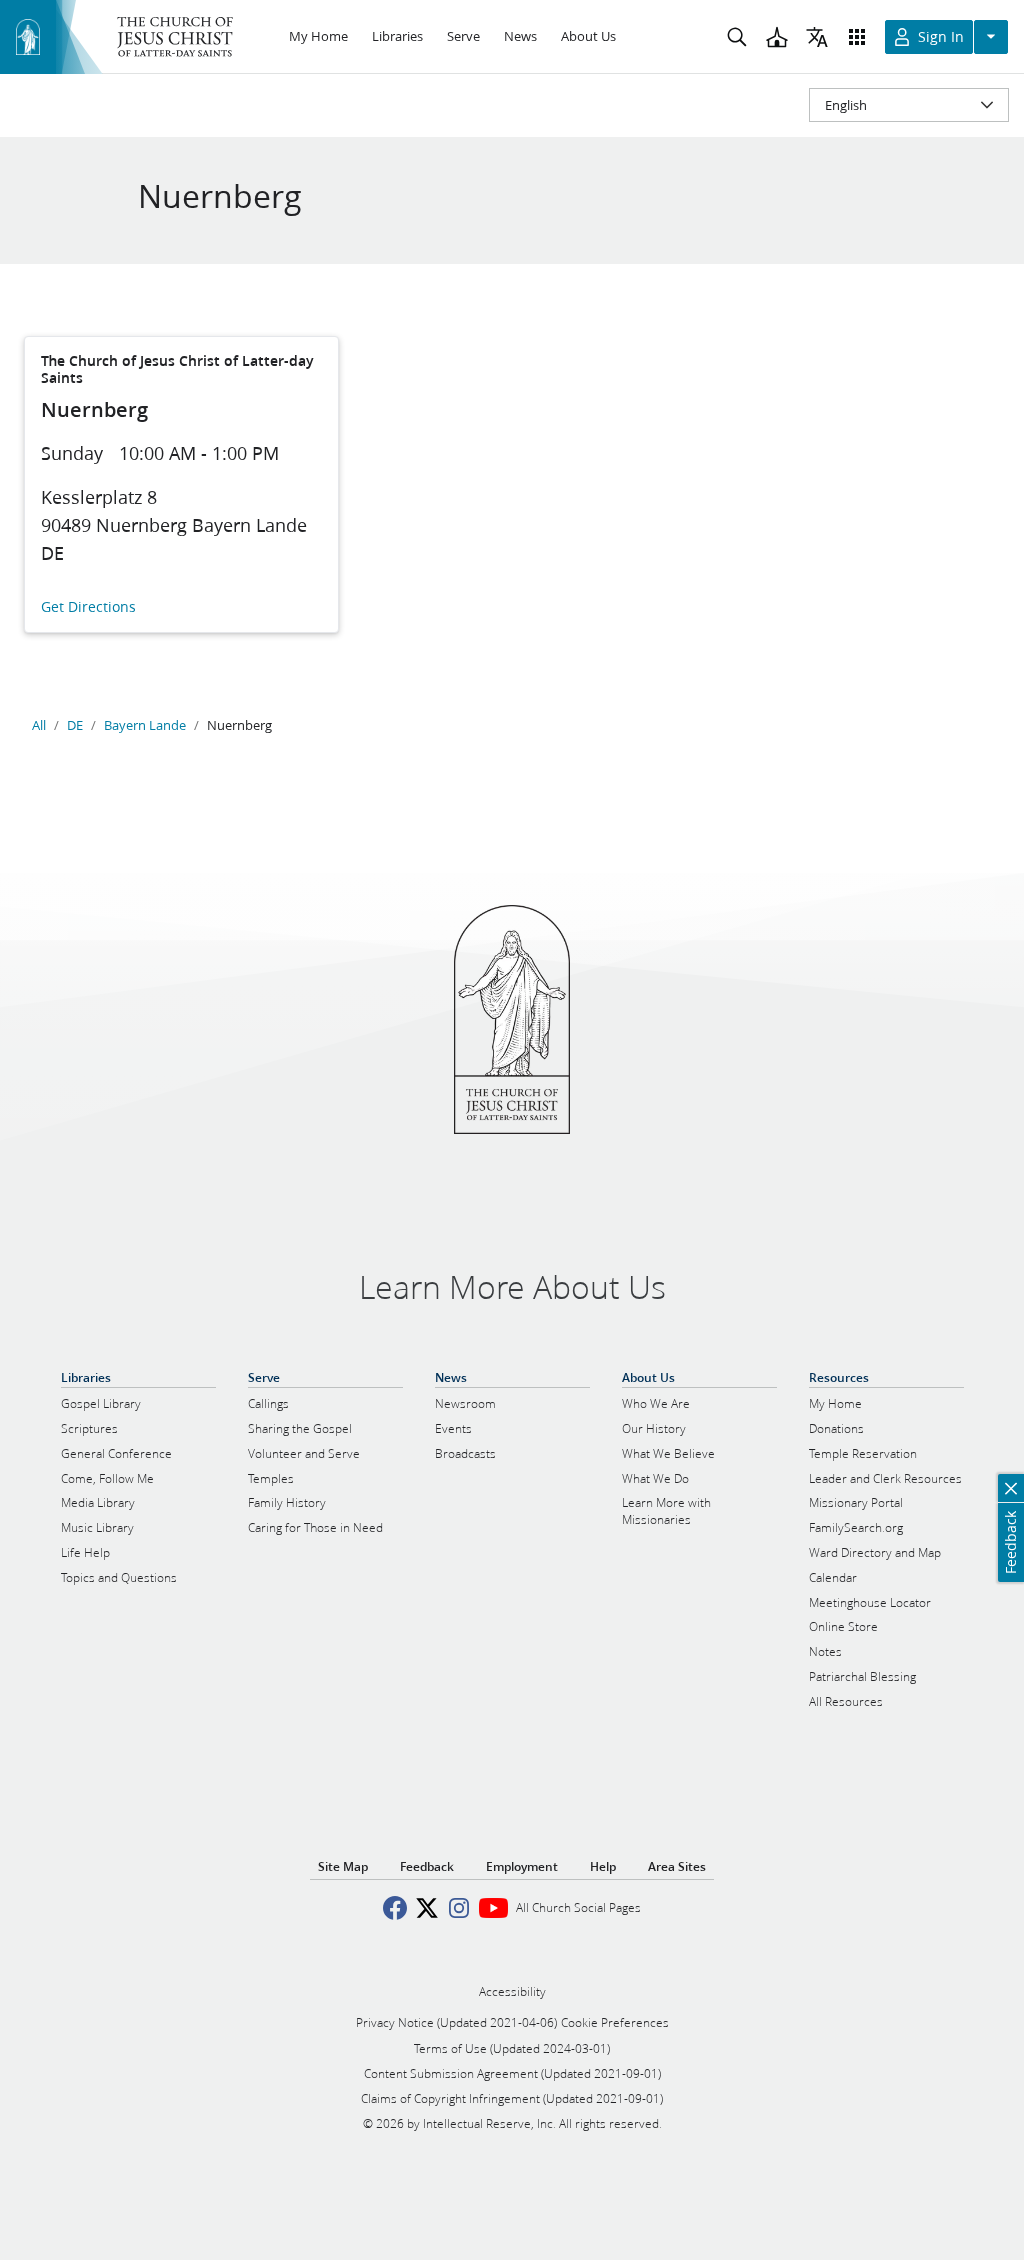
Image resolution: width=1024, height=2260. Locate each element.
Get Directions (88, 607)
